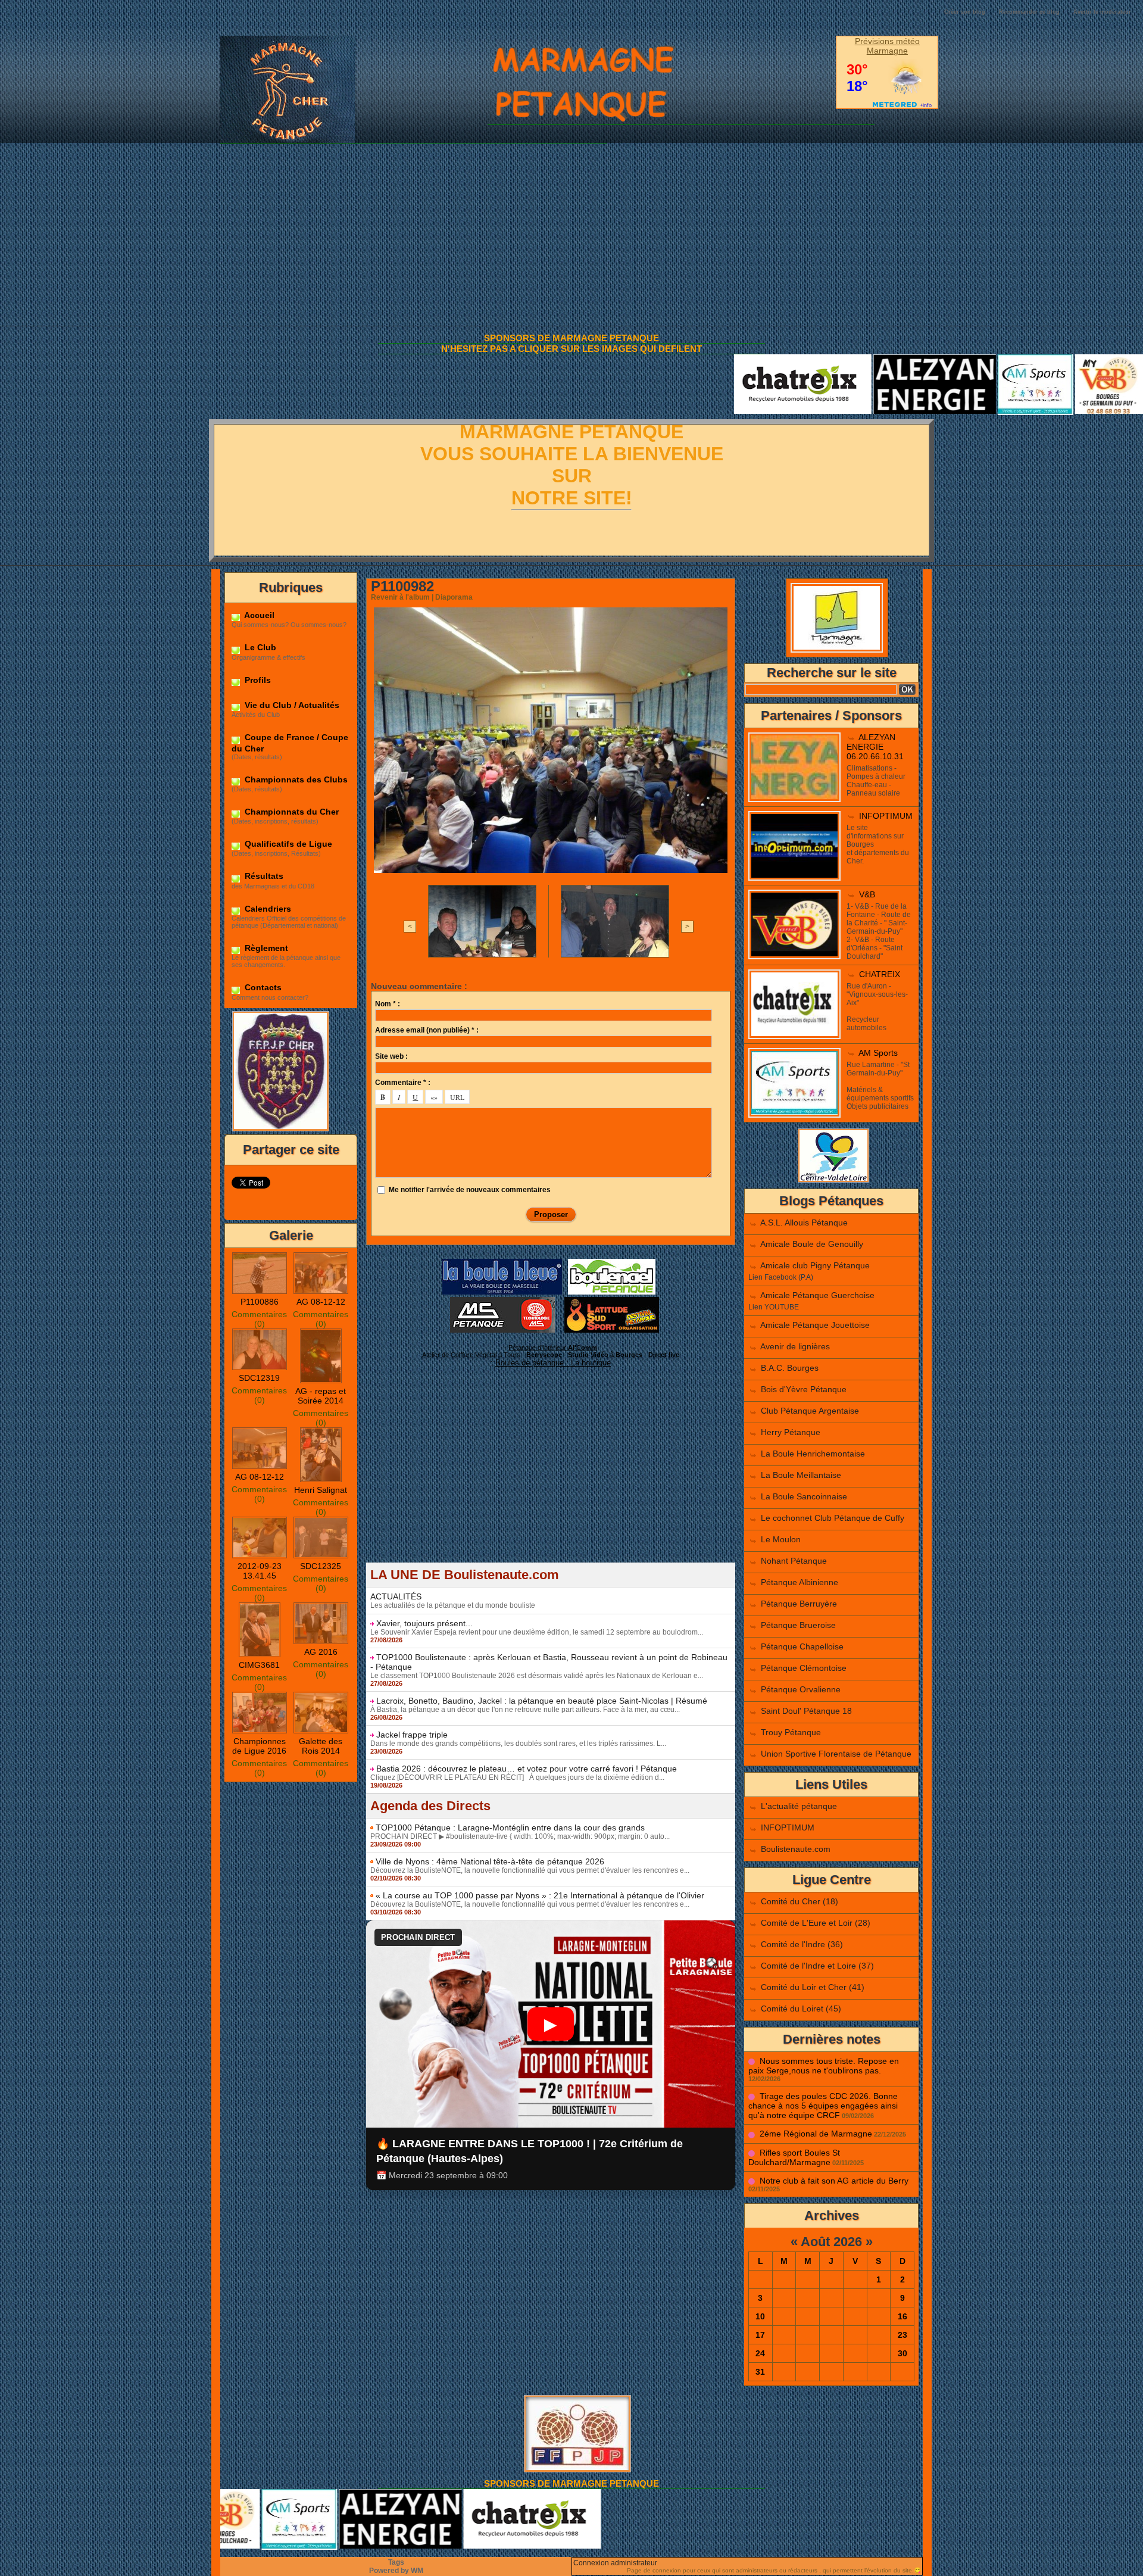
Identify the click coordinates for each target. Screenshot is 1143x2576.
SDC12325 (321, 1566)
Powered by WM (396, 2571)
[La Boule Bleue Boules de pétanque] (502, 1262)
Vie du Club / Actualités (291, 705)
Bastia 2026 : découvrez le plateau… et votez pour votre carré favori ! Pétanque (527, 1769)
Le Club (259, 647)
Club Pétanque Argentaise (810, 1411)
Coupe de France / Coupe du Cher (290, 743)
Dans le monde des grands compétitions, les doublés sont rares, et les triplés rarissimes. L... (518, 1744)
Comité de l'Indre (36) (802, 1944)
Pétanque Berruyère (799, 1604)
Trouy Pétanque (791, 1732)
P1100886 (260, 1302)
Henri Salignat (321, 1490)
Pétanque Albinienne (800, 1582)
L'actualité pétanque (799, 1806)
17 (760, 2335)
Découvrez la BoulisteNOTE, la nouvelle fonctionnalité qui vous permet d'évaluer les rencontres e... (530, 1870)
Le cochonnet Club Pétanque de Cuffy (833, 1518)
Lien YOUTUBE (774, 1307)
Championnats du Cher (291, 812)
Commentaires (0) (259, 1319)
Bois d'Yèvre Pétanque (804, 1389)
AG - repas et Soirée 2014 (321, 1396)
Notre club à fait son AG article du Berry (834, 2181)
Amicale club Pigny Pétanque (815, 1265)
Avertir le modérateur (1102, 12)
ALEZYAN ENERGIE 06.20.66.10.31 (875, 747)
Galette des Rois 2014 (321, 1746)
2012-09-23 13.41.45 (260, 1571)
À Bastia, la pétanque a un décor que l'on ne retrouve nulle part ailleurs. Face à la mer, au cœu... (525, 1710)
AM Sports (878, 1053)
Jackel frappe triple (412, 1735)
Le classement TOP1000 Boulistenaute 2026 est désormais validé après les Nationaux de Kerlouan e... (537, 1676)
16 (902, 2316)
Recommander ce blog (1029, 12)
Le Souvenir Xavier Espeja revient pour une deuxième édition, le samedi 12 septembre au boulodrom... (537, 1632)
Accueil (258, 615)
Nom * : (388, 1004)
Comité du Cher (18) (800, 1901)
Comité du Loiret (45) (801, 2009)
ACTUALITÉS (396, 1596)
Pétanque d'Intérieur (553, 1348)
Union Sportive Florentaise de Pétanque (836, 1754)
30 (902, 2353)
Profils (257, 680)
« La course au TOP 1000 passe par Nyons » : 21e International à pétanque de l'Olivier (540, 1895)
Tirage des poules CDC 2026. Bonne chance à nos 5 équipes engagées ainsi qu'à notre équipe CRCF (823, 2106)
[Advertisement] (571, 236)
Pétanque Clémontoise (804, 1668)
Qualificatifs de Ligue (287, 844)
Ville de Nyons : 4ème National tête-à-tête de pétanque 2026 (490, 1861)
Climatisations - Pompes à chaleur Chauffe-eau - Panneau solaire (876, 781)
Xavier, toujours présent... (424, 1623)
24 (760, 2353)
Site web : (391, 1056)
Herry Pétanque (791, 1432)
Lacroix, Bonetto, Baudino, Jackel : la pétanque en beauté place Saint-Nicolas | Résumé (542, 1701)
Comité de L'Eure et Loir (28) (816, 1923)
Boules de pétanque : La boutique (553, 1363)
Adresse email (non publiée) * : (427, 1030)
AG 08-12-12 (321, 1302)
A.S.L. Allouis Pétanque (804, 1222)
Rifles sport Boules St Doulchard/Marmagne (794, 2157)
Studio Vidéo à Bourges (605, 1355)
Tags (396, 2562)
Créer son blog (965, 12)
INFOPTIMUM (886, 816)
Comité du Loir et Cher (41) (813, 1987)
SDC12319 (259, 1378)
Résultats (263, 876)
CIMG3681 (259, 1665)
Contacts (262, 987)
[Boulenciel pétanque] (612, 1262)
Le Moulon (781, 1539)
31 (760, 2372)
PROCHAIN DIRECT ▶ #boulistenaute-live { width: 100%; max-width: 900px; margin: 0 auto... (520, 1836)
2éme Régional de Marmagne (816, 2134)
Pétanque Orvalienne (801, 1689)
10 (760, 2316)
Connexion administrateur (615, 2563)
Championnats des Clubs (295, 779)
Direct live (664, 1355)
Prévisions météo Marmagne (887, 46)
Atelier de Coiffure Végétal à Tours (471, 1355)
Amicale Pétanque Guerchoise (817, 1295)
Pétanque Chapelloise (802, 1646)
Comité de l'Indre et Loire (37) (817, 1966)
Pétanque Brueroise (798, 1625)
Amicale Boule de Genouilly (812, 1244)
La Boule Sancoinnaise (804, 1496)
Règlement (265, 948)
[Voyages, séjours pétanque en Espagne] (612, 1301)
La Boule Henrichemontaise (813, 1454)
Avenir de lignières (795, 1346)
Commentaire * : (403, 1083)
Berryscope (544, 1355)
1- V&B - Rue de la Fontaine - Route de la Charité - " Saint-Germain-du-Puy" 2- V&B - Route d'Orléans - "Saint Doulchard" (879, 931)
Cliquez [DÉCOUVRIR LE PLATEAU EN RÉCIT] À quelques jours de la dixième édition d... (517, 1777)
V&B (867, 894)
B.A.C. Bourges (790, 1368)
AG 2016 (321, 1652)
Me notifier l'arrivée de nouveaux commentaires (470, 1190)
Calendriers (267, 909)
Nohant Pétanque (794, 1561)
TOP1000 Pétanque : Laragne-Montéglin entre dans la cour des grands (510, 1827)
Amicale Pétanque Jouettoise (815, 1325)
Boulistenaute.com (796, 1849)
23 (902, 2335)
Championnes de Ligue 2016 (259, 1746)
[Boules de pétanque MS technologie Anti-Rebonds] (502, 1301)
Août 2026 (831, 2242)
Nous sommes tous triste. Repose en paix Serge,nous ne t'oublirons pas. (824, 2066)
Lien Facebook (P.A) (781, 1277)
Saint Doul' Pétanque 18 (806, 1711)
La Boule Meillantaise (801, 1475)
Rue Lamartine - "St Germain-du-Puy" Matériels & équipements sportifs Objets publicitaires (880, 1086)
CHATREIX (880, 974)
